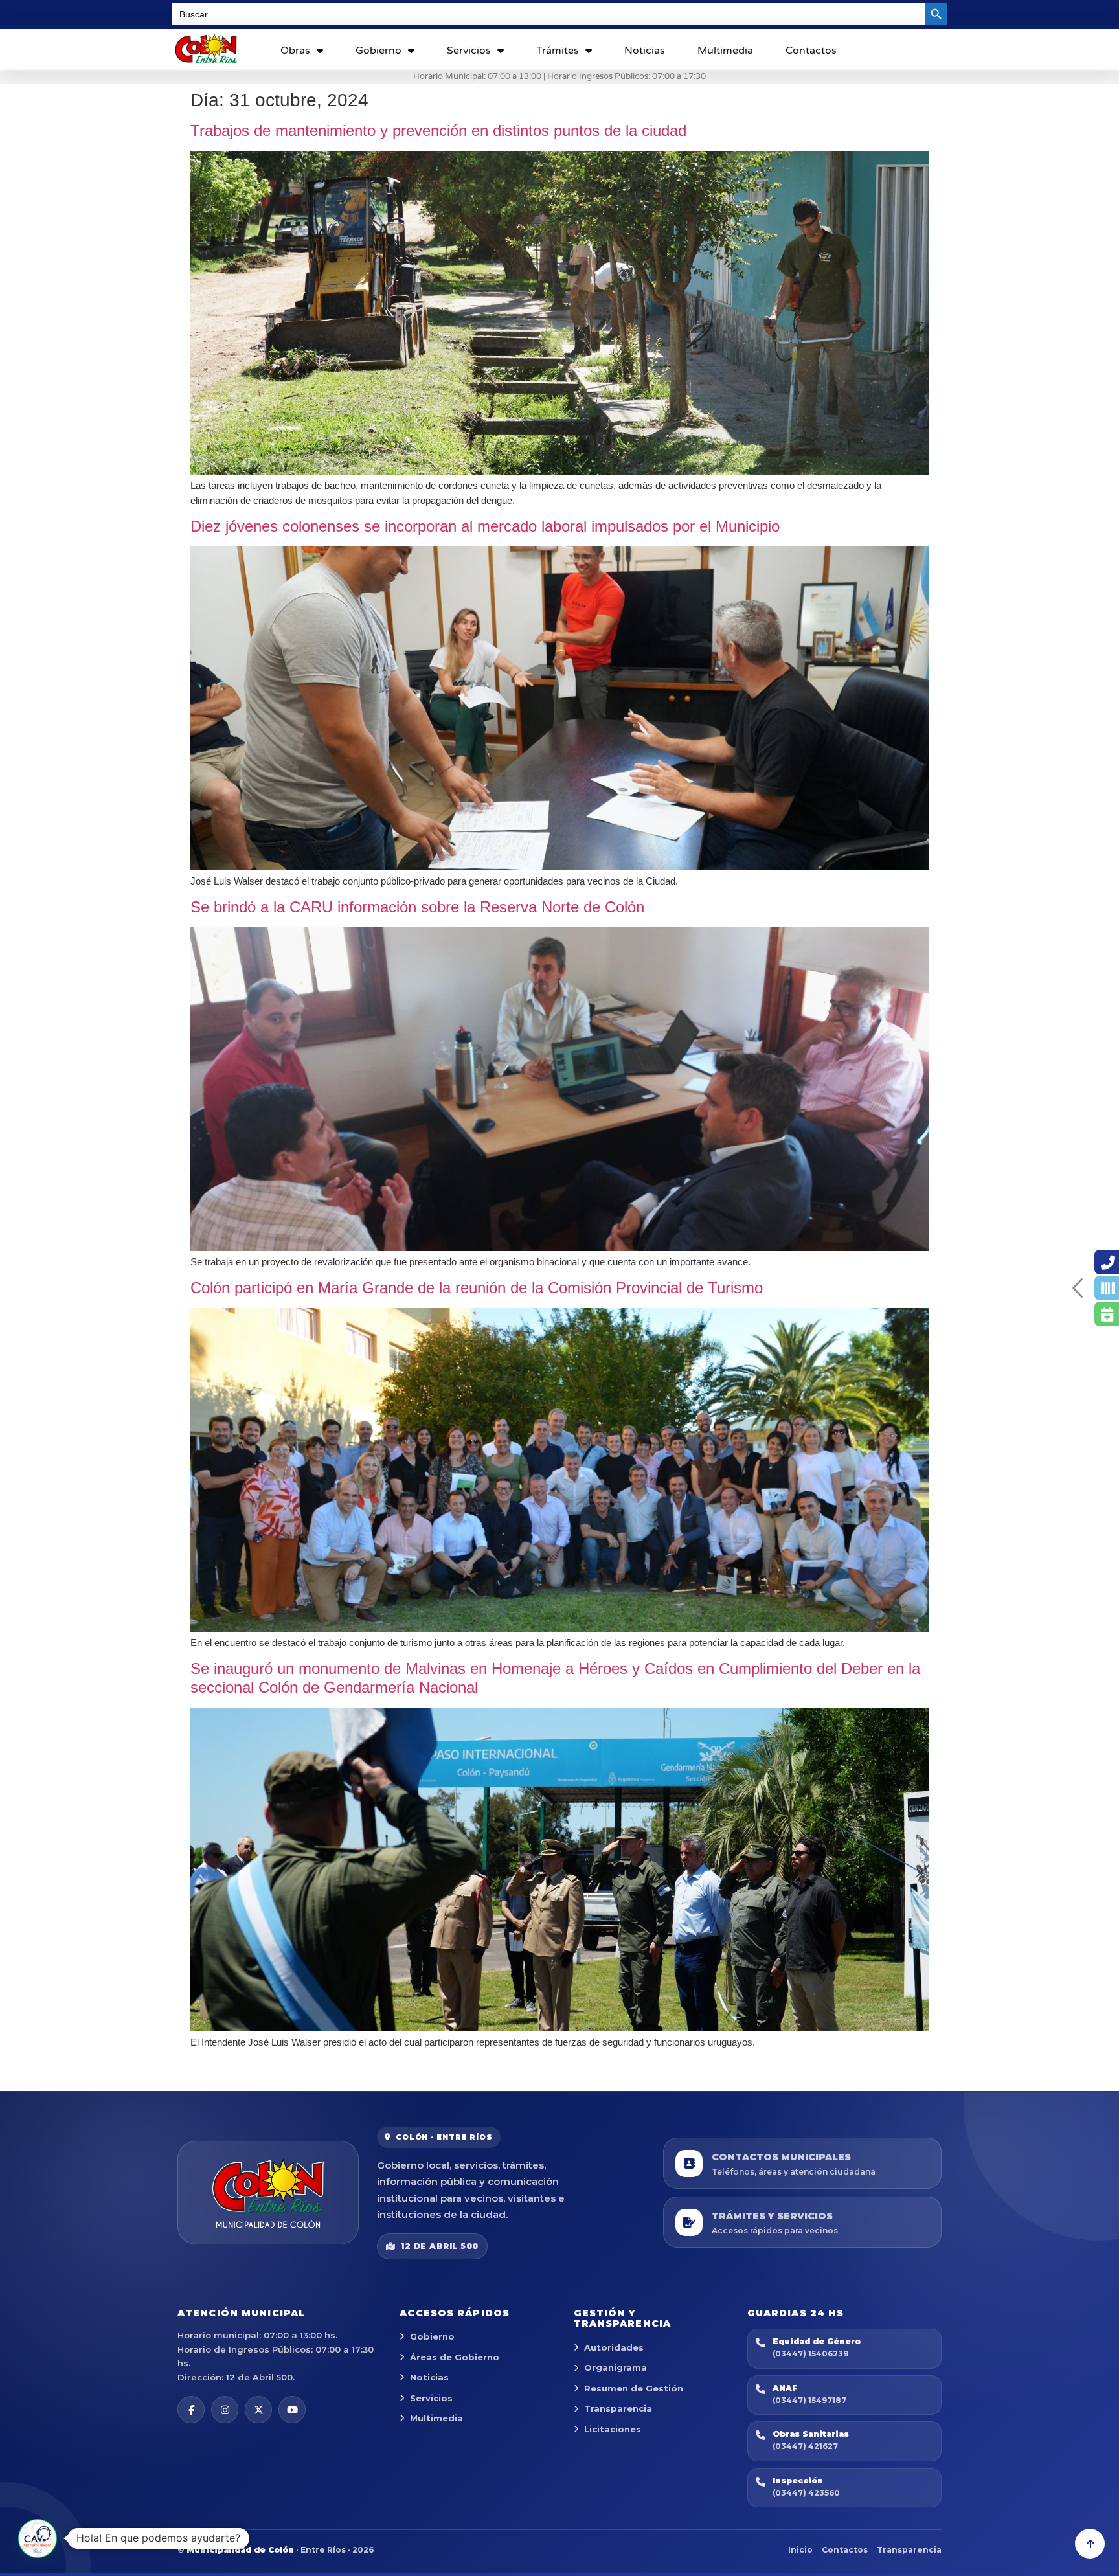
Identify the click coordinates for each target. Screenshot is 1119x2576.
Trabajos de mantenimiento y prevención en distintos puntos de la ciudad (438, 130)
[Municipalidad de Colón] (268, 2193)
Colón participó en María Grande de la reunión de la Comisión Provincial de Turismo (477, 1288)
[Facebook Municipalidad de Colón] (191, 2410)
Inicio (800, 2550)
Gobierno (379, 51)
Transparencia (618, 2408)
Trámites (558, 51)
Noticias (645, 51)
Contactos (811, 51)
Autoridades (614, 2347)
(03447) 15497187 (809, 2400)
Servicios (469, 51)
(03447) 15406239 (810, 2354)
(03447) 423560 (806, 2493)
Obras (295, 51)
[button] (38, 2538)
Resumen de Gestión (634, 2388)
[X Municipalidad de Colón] (258, 2410)
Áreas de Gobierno (455, 2357)
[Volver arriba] (1090, 2544)
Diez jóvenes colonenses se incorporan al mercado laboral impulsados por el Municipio (485, 526)
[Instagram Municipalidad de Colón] (225, 2410)
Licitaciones (613, 2429)
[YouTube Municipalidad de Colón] (292, 2410)
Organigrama (616, 2367)
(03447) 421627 (805, 2446)
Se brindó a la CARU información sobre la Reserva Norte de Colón (417, 907)
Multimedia (725, 51)
